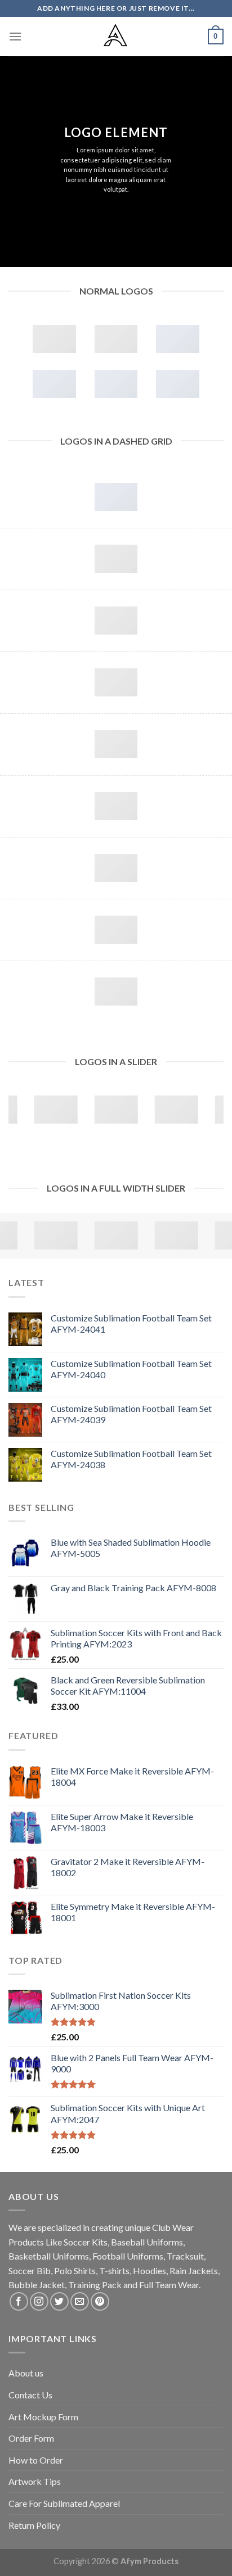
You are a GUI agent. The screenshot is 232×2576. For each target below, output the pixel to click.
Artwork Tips (35, 2481)
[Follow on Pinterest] (100, 2301)
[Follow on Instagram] (39, 2301)
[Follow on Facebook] (19, 2301)
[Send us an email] (80, 2301)
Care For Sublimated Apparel (64, 2503)
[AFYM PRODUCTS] (116, 37)
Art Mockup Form (43, 2417)
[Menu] (15, 36)
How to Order (36, 2460)
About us (26, 2373)
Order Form (31, 2438)
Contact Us (30, 2395)
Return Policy (34, 2525)
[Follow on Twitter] (59, 2301)
